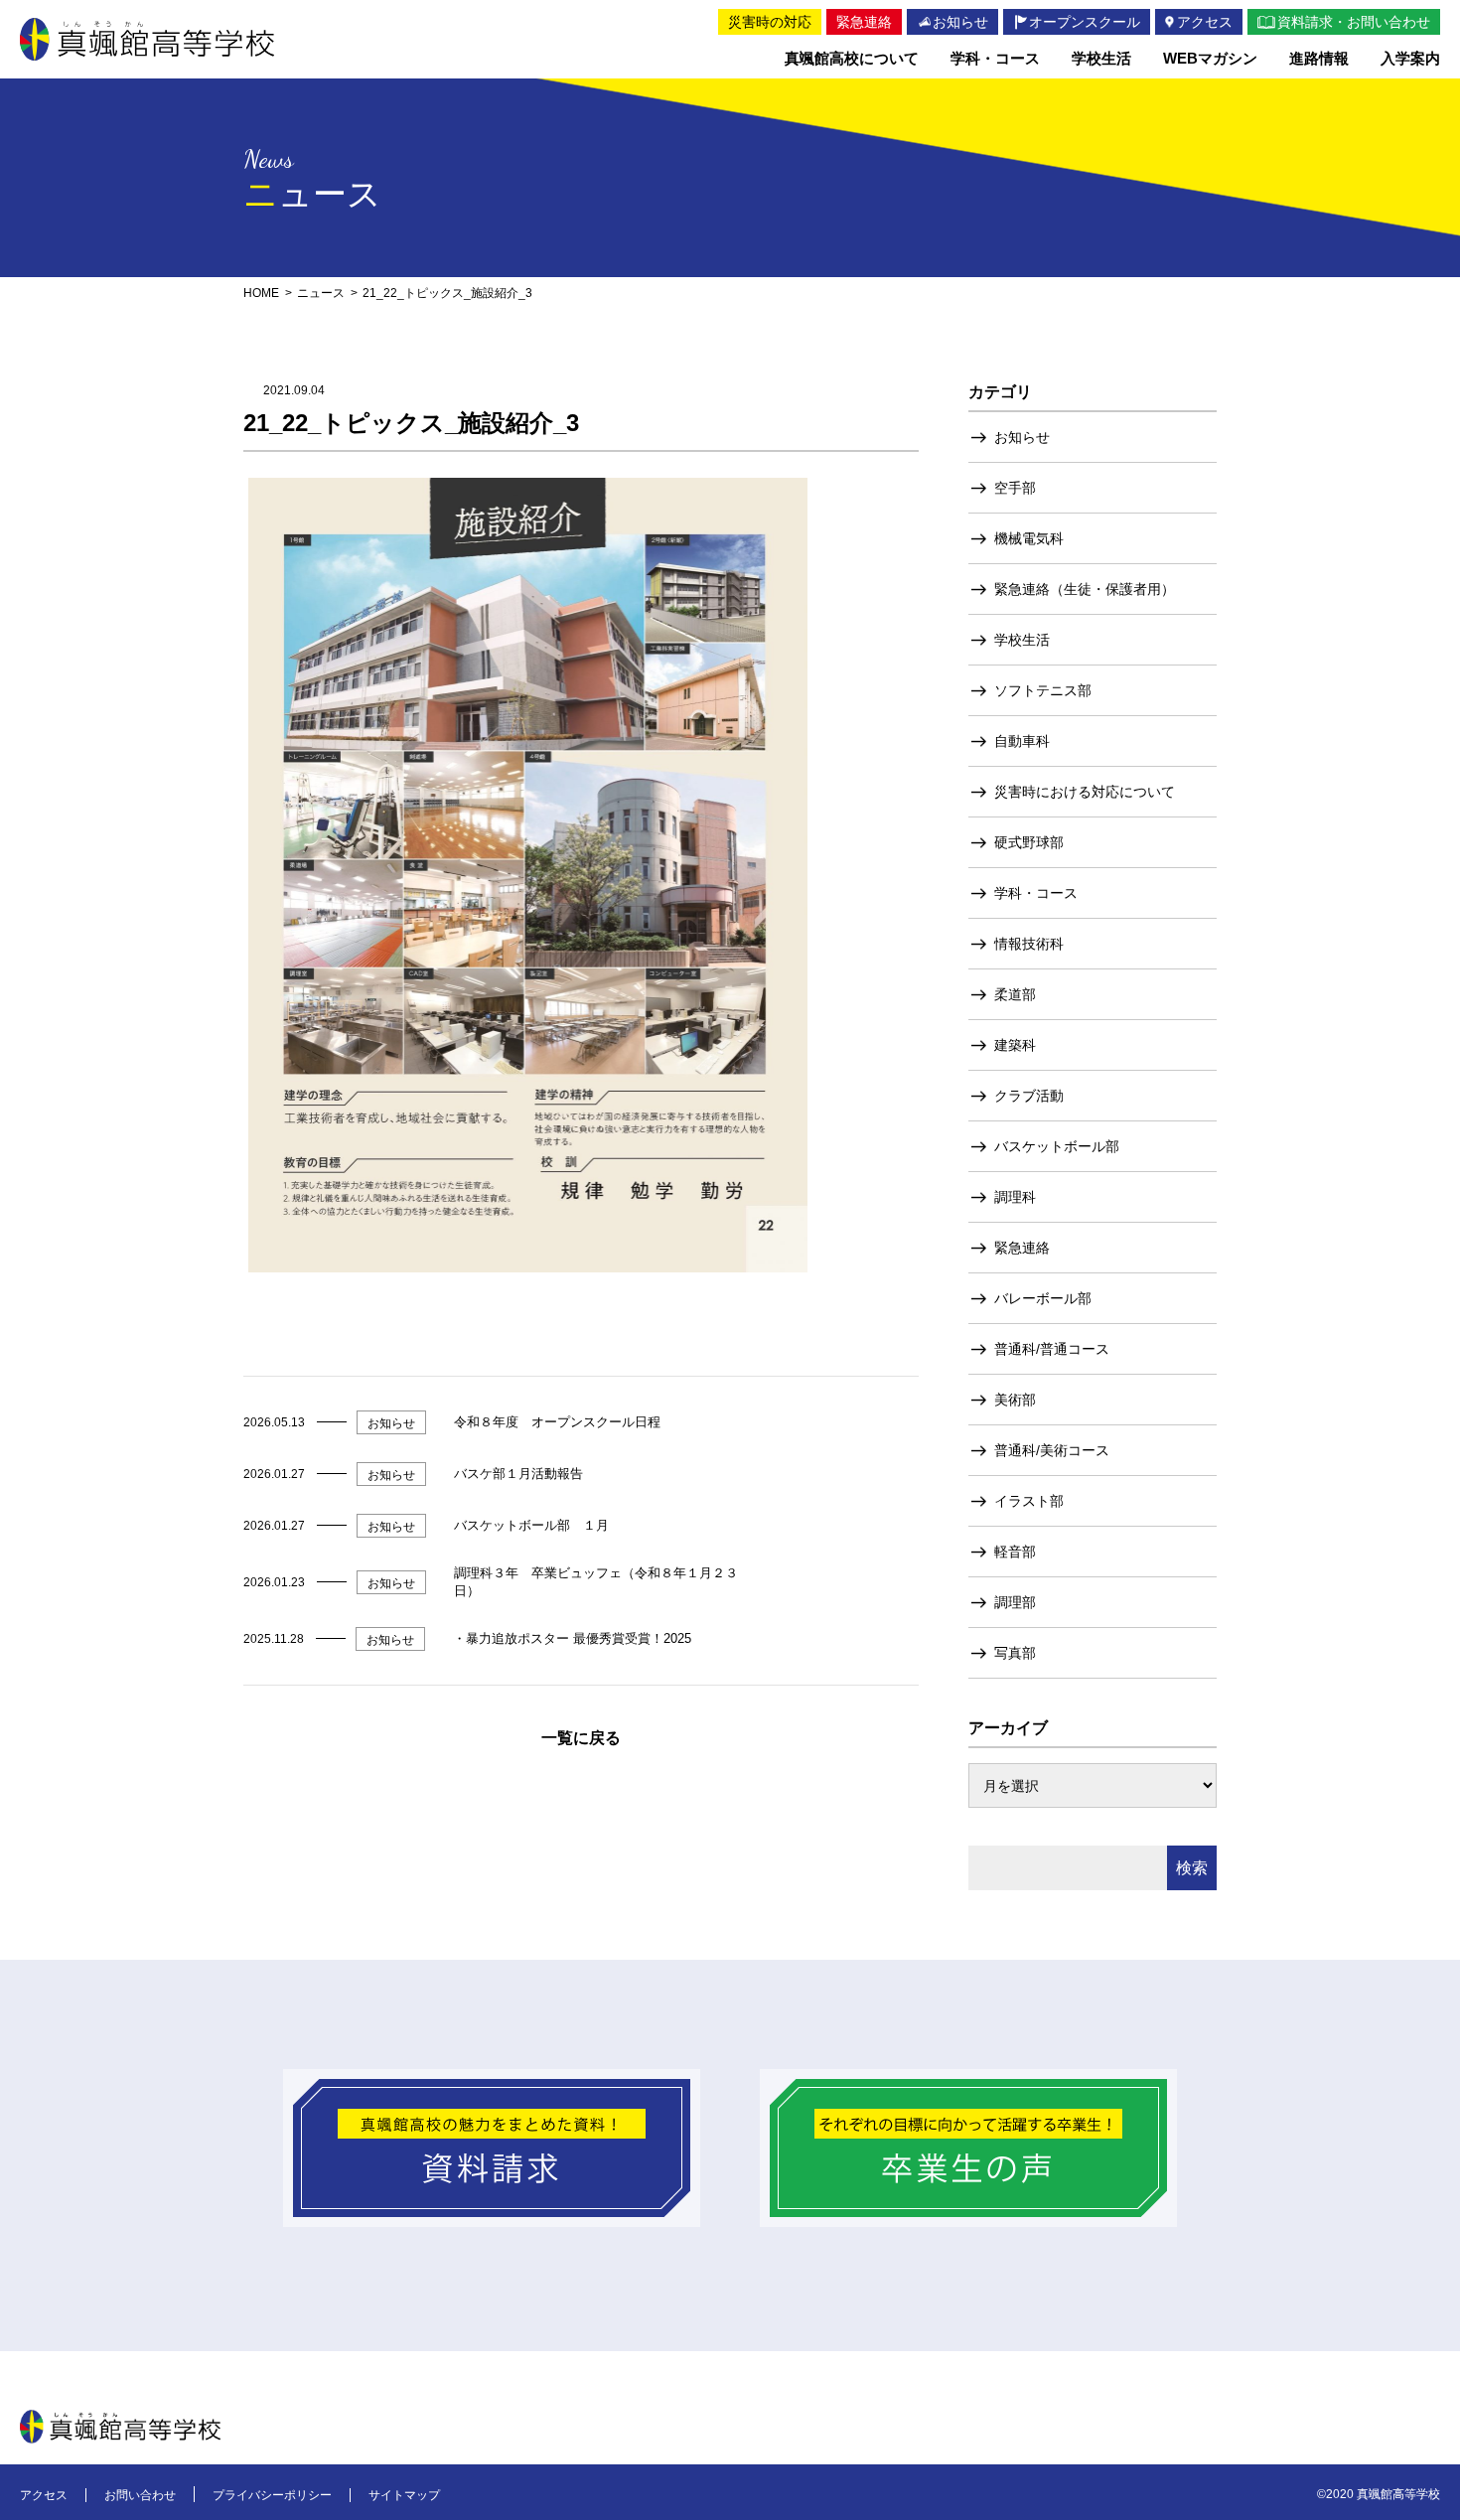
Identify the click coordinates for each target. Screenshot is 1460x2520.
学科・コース (1036, 893)
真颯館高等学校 (147, 39)
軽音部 (1015, 1552)
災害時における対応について (1085, 792)
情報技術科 (1029, 944)
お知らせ (1022, 437)
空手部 (1015, 488)
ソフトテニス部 (1043, 690)
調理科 (1015, 1197)
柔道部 (1015, 994)
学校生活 (1022, 640)
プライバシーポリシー (272, 2495)
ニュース (321, 293)
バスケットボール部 (1057, 1146)
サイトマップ (404, 2495)
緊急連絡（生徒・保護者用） (1085, 589)
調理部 (1015, 1602)
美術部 (1015, 1400)
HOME (261, 293)
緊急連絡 (1022, 1248)
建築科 (1015, 1045)
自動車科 (1022, 741)
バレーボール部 (1043, 1298)
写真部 (1015, 1653)
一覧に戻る (581, 1738)
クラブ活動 (1029, 1096)
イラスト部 (1029, 1501)
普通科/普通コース (1052, 1349)
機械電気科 (1029, 538)
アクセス (44, 2495)
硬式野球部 (1029, 842)
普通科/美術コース (1052, 1450)
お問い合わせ (140, 2495)
